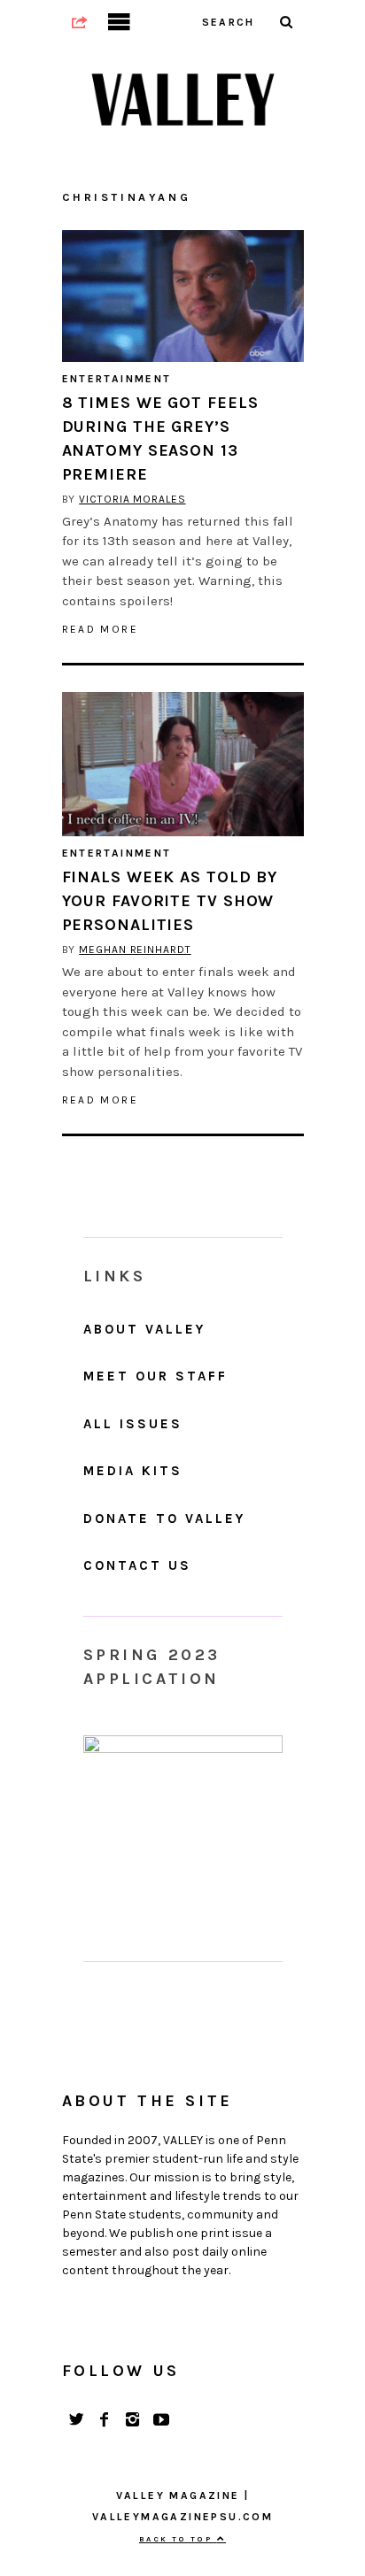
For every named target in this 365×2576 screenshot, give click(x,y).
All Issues (133, 1424)
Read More (101, 629)
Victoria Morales (132, 499)
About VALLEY (144, 1329)
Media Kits (133, 1471)
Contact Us (137, 1565)
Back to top (178, 2539)
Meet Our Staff (155, 1376)
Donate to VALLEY (164, 1519)
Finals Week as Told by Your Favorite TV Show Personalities (170, 901)
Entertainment (117, 379)
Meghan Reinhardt (135, 950)
